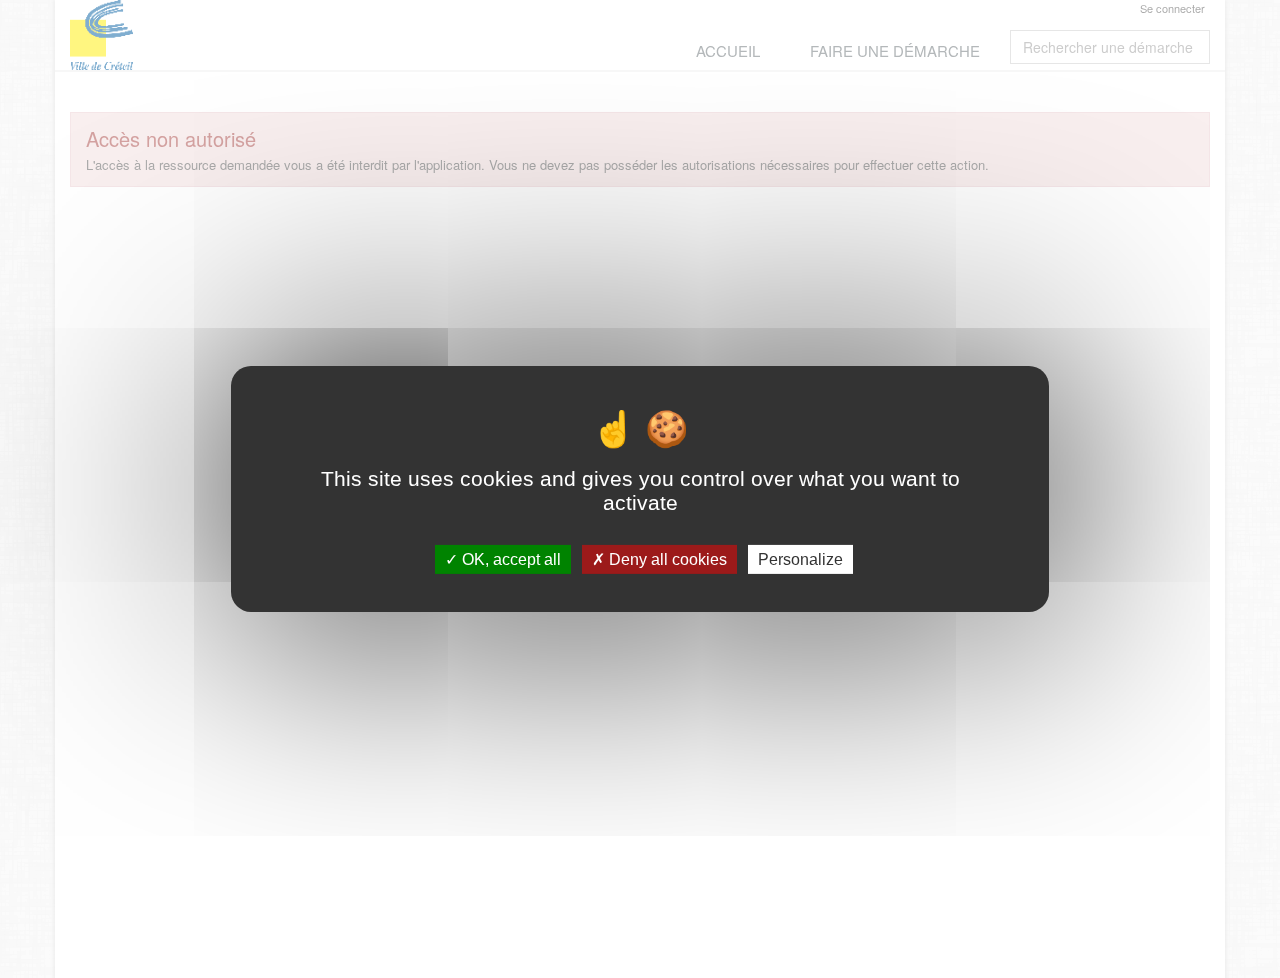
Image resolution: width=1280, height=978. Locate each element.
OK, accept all (509, 559)
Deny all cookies (666, 559)
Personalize (800, 559)
